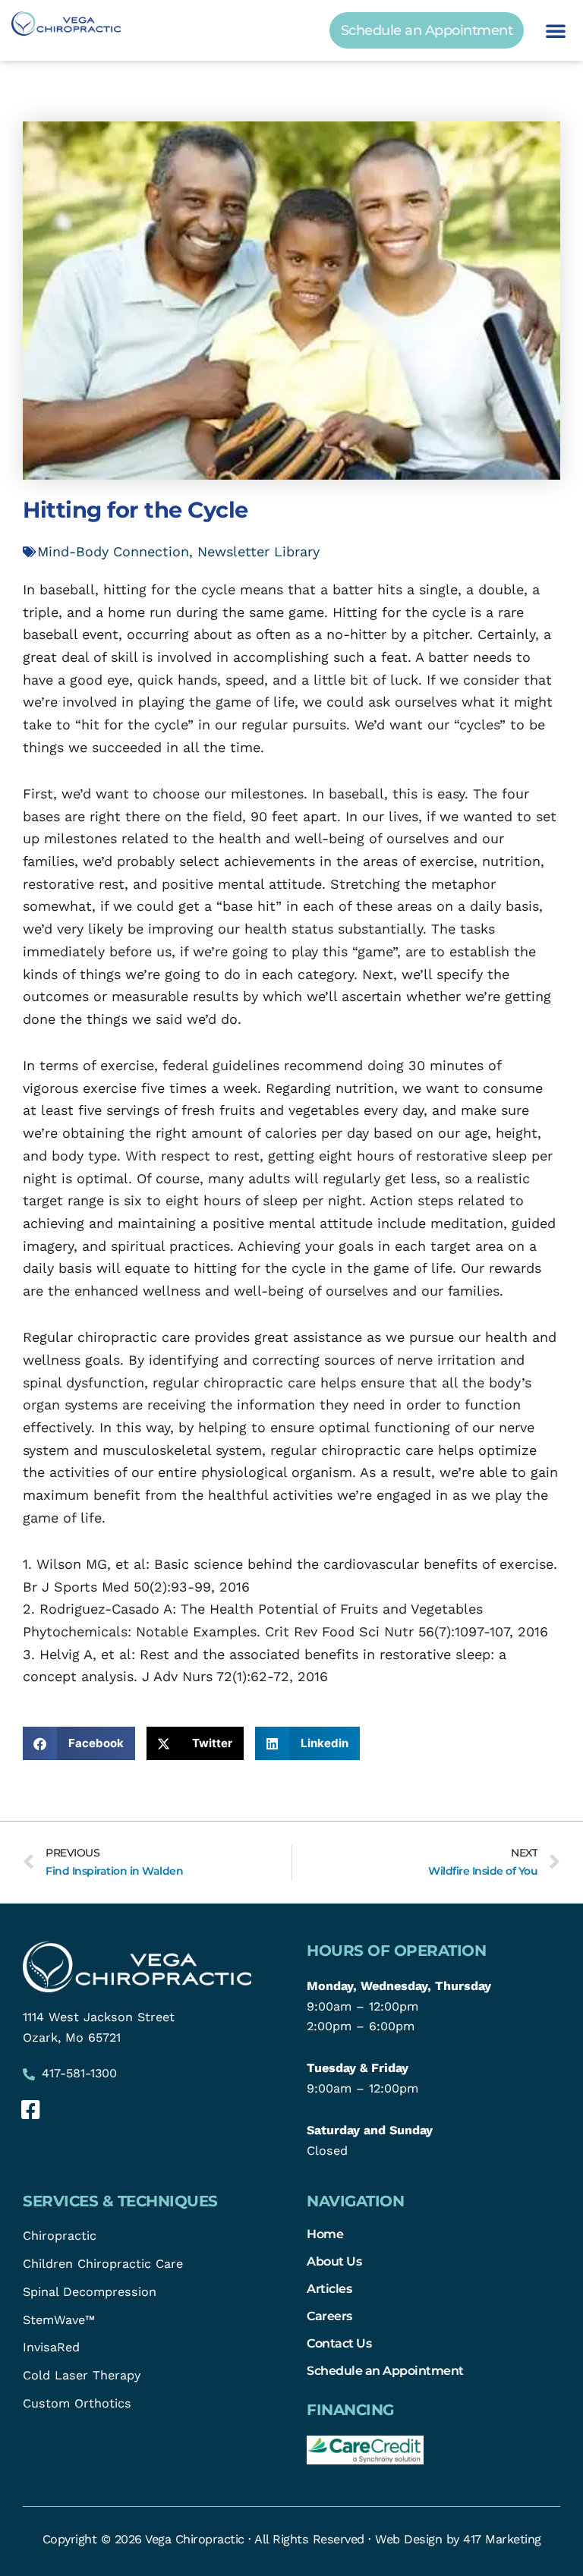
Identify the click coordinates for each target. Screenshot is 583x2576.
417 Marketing (502, 2539)
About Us (334, 2261)
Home (325, 2234)
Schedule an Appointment (385, 2370)
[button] (556, 30)
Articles (329, 2288)
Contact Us (339, 2343)
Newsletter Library (258, 551)
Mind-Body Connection (113, 551)
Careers (329, 2316)
